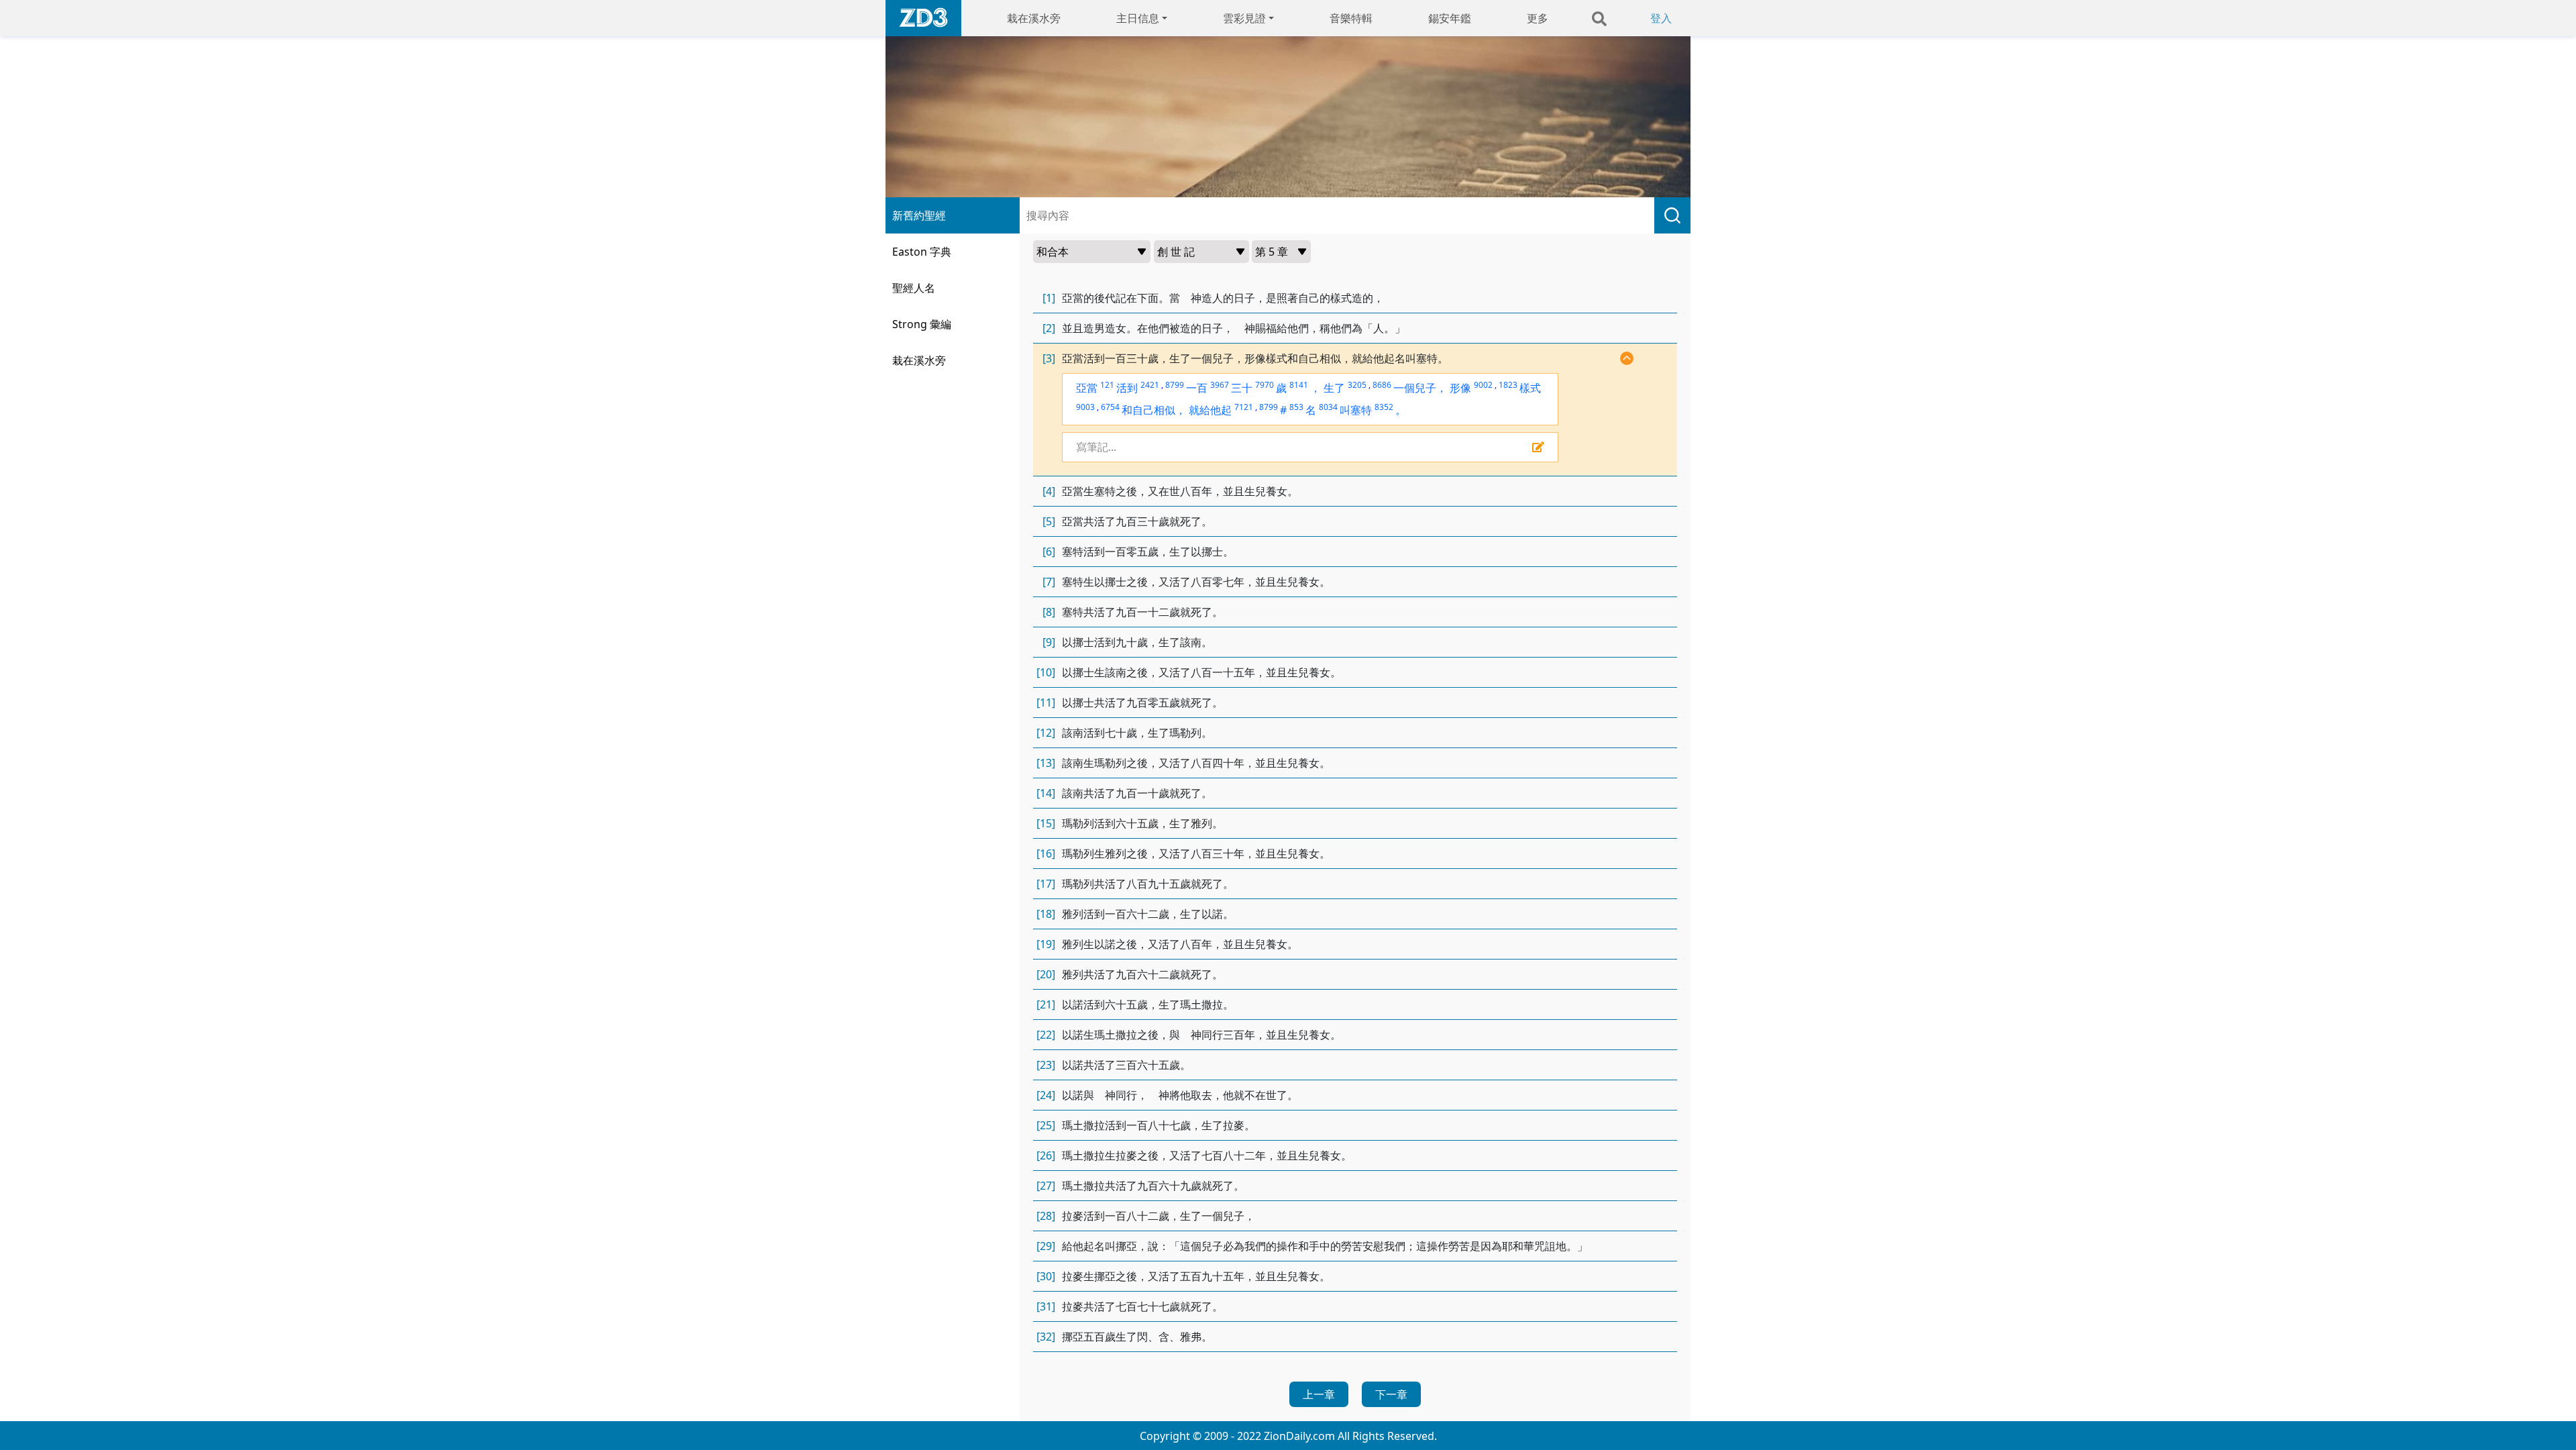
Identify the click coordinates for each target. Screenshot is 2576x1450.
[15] (1046, 823)
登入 (1661, 18)
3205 (1357, 385)
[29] (1046, 1246)
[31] (1046, 1306)
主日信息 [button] (1138, 18)
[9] (1049, 642)
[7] (1049, 582)
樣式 (1530, 388)
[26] (1046, 1155)
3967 (1220, 385)
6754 (1110, 407)
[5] (1049, 521)
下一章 (1391, 1394)
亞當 (1087, 388)
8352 (1384, 407)
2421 (1150, 385)
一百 (1197, 388)
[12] (1046, 733)
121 (1107, 385)
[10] (1046, 672)
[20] (1046, 974)
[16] (1046, 853)
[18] (1046, 914)
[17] (1046, 884)
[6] (1049, 552)
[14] (1046, 793)
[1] (1049, 298)
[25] (1046, 1125)
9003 (1085, 407)
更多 (1538, 18)
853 (1296, 407)
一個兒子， (1420, 388)
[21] (1046, 1004)
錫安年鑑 (1450, 18)
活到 (1127, 388)
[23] (1046, 1065)
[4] (1049, 491)
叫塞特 (1356, 410)
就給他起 (1210, 410)
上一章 (1319, 1394)
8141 (1299, 385)
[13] (1046, 763)
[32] (1046, 1337)
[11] (1046, 703)
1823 (1508, 385)
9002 (1483, 385)
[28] (1046, 1216)
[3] (1049, 358)
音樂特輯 (1351, 18)
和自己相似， (1154, 410)
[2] (1049, 328)
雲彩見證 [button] (1244, 18)
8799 (1175, 385)
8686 (1382, 385)
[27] (1046, 1186)
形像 (1460, 388)
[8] (1049, 612)
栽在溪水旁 (1034, 18)
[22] (1046, 1035)
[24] (1046, 1095)
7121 (1244, 407)
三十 (1242, 388)
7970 (1265, 385)
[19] (1046, 944)
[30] (1046, 1276)
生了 (1334, 388)
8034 (1328, 407)
